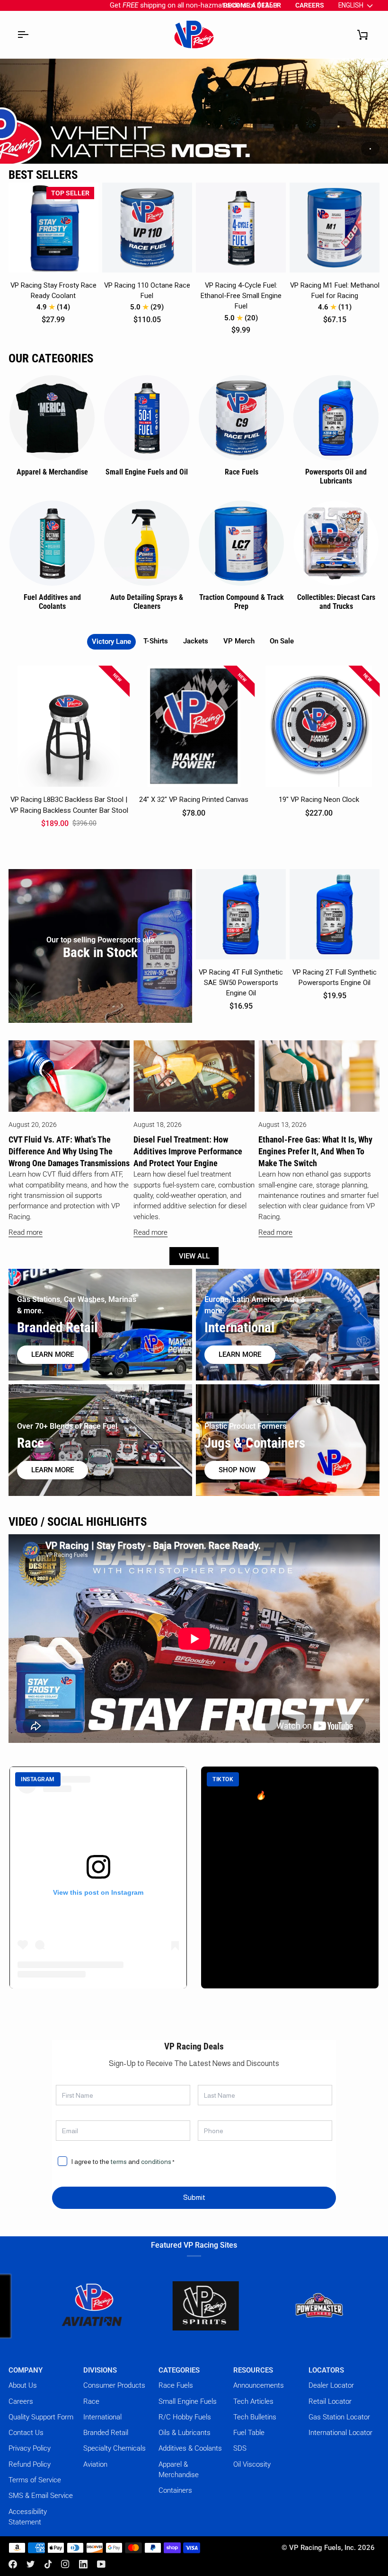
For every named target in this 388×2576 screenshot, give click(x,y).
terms (119, 2162)
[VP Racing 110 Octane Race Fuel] (147, 228)
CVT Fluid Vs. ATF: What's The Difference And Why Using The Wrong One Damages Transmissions (69, 1151)
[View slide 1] (194, 111)
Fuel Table (249, 2433)
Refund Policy (30, 2464)
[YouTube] (101, 2564)
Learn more (53, 1354)
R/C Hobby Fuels (185, 2417)
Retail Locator (330, 2401)
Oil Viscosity (252, 2464)
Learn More (240, 1354)
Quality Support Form (41, 2417)
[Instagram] (65, 2564)
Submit (194, 2198)
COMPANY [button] (26, 2370)
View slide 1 (370, 149)
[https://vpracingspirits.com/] (140, 2306)
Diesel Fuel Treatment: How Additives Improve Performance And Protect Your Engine (188, 1151)
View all (194, 1256)
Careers (21, 2401)
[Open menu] (23, 35)
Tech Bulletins (255, 2417)
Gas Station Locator (339, 2417)
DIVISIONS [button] (100, 2370)
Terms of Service (35, 2480)
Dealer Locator (331, 2385)
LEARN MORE (53, 1470)
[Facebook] (13, 2564)
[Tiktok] (48, 2564)
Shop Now (237, 1470)
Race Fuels (176, 2385)
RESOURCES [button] (253, 2370)
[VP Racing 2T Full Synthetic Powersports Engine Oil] (335, 914)
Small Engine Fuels (188, 2401)
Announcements (259, 2385)
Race (91, 2401)
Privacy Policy (30, 2448)
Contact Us (26, 2433)
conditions (156, 2162)
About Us (23, 2385)
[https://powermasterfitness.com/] (253, 2306)
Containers (175, 2490)
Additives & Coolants (190, 2448)
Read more (26, 1232)
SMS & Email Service (41, 2496)
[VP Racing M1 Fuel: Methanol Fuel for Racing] (335, 228)
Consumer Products (114, 2385)
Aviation (95, 2464)
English (351, 5)
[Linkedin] (83, 2564)
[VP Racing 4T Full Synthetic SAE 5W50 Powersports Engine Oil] (241, 914)
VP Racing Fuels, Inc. (322, 2548)
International (102, 2417)
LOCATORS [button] (326, 2370)
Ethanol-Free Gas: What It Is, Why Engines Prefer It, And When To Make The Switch (315, 1151)
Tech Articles (253, 2401)
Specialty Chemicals (115, 2448)
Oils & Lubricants (185, 2433)
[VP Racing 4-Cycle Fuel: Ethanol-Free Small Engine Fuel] (241, 228)
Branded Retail (106, 2433)
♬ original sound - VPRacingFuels (267, 1853)
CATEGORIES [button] (179, 2370)
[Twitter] (31, 2564)
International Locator (340, 2433)
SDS (240, 2448)
